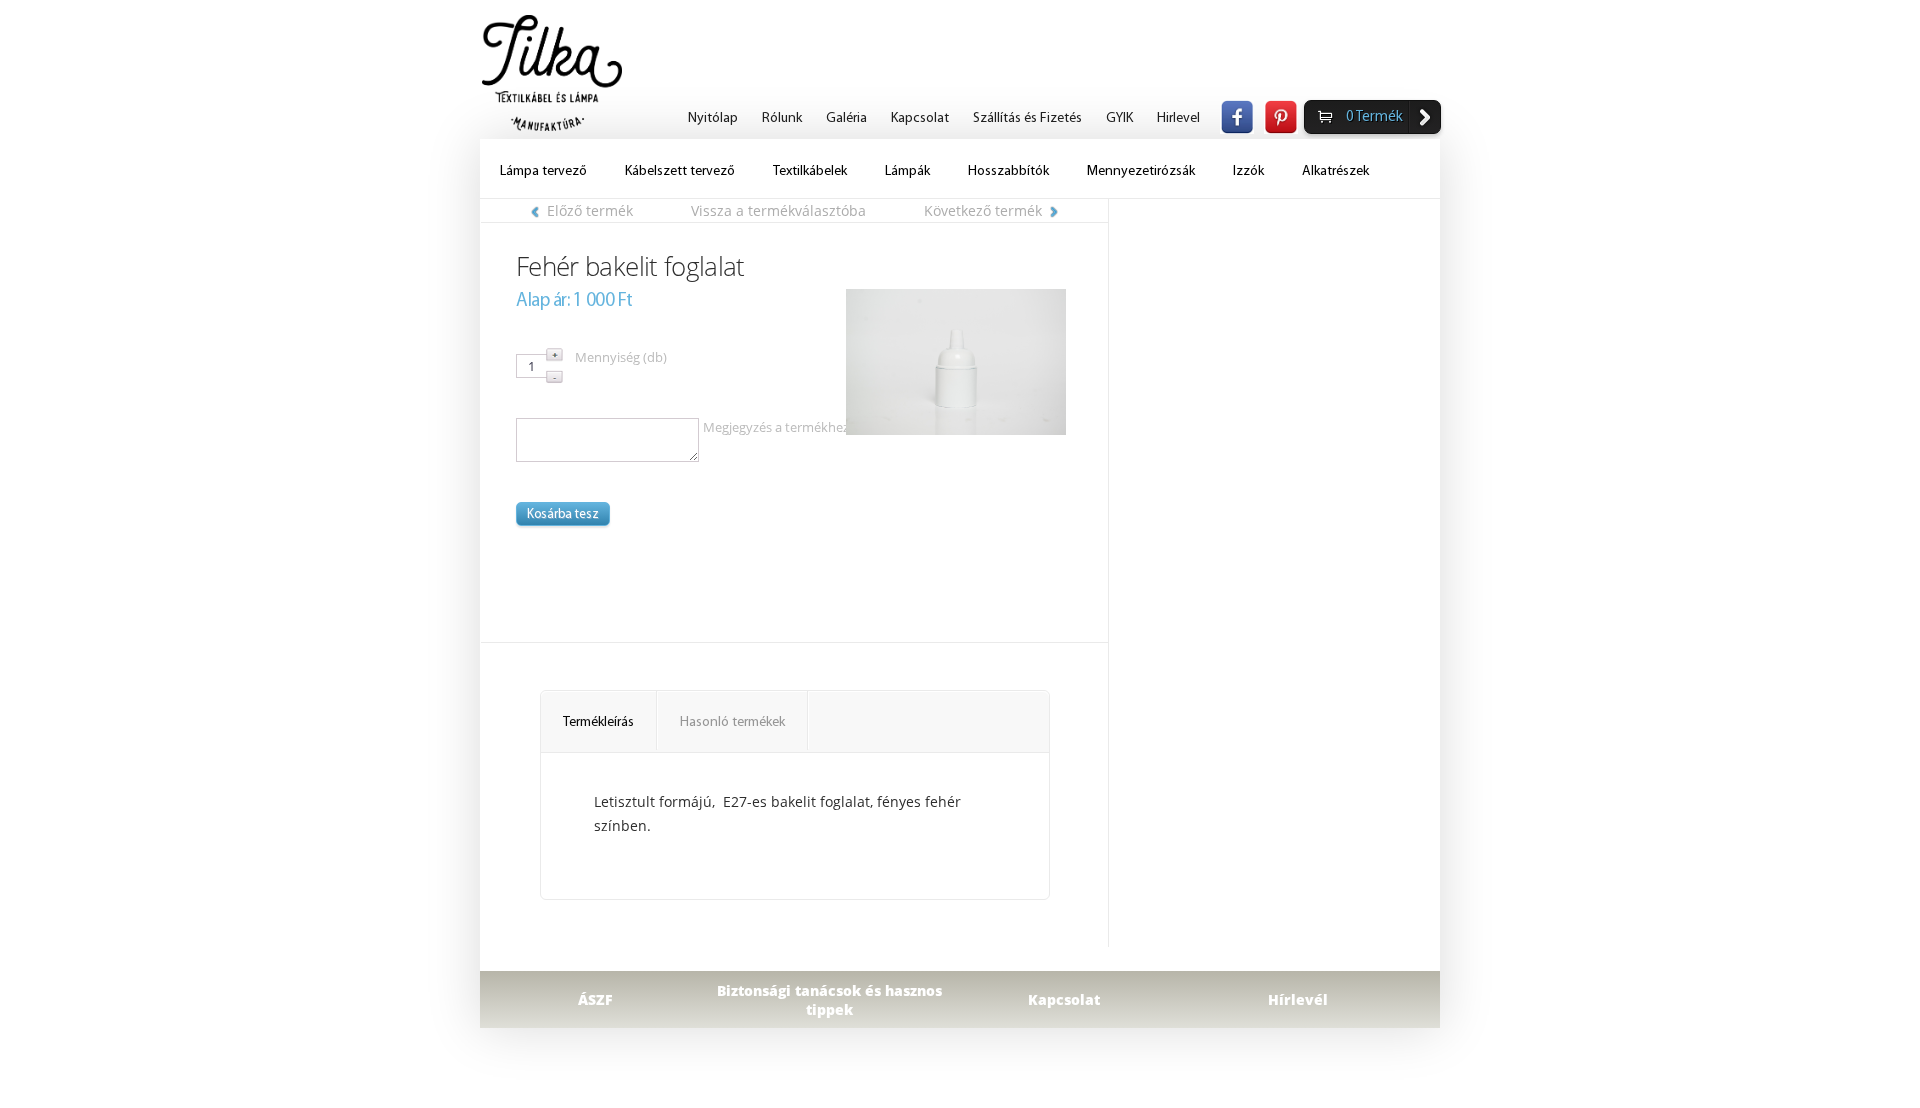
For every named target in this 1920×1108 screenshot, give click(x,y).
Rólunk (782, 118)
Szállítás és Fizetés (1027, 118)
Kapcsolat (920, 118)
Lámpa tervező (543, 171)
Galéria (846, 118)
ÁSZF (595, 999)
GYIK (1119, 118)
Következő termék (983, 210)
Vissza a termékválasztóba (778, 210)
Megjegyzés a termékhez (776, 427)
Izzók (1248, 171)
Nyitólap (713, 118)
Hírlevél (1298, 999)
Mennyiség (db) (621, 357)
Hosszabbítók (1008, 171)
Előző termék (590, 210)
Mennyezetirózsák (1141, 171)
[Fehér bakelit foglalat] (956, 362)
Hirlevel (1178, 118)
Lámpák (907, 171)
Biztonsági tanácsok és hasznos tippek (829, 1000)
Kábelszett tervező (680, 171)
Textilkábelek (810, 171)
